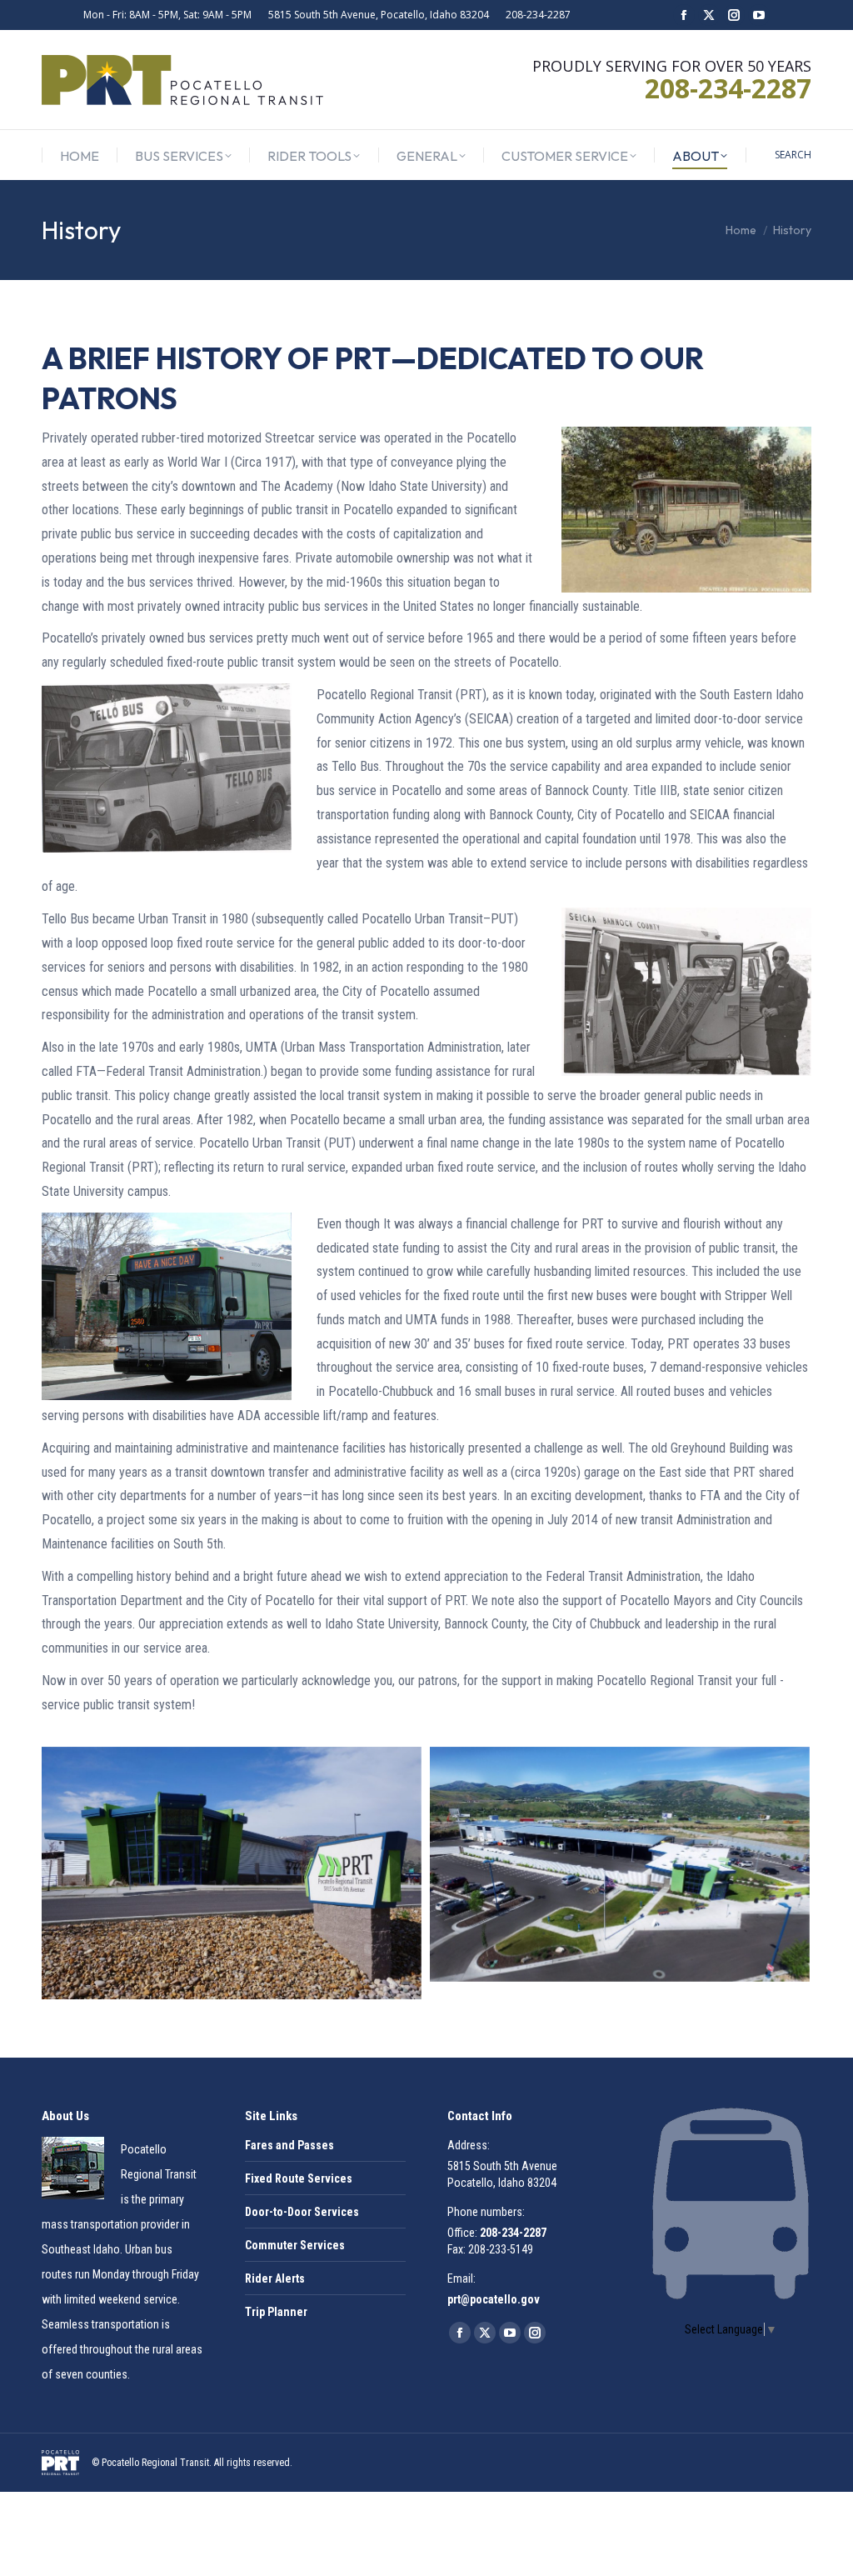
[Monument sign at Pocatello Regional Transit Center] (232, 1873)
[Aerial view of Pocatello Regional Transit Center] (620, 1864)
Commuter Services (295, 2245)
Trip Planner (276, 2312)
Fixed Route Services (299, 2178)
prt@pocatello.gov (494, 2299)
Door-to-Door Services (302, 2212)
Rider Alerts (275, 2278)
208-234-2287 (538, 15)
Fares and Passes (289, 2145)
